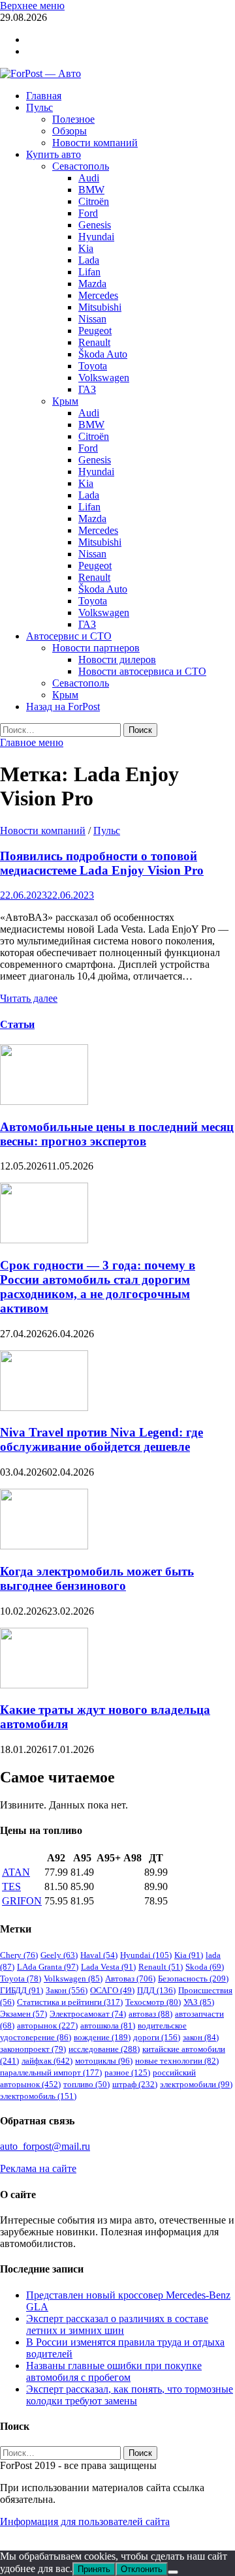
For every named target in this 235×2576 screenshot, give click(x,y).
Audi (89, 178)
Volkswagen (104, 378)
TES (11, 1886)
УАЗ (199, 2002)
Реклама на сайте (38, 2168)
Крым (65, 401)
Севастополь (81, 166)
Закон (67, 1990)
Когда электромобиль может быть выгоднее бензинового (97, 1578)
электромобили (196, 2084)
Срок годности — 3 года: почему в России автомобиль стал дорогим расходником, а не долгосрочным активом (98, 1287)
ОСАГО (112, 1990)
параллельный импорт (51, 2072)
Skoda (205, 1967)
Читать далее (29, 998)
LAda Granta (48, 1967)
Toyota (93, 366)
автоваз (150, 2014)
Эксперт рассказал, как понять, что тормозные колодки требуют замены (130, 2395)
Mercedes (98, 295)
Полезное (73, 119)
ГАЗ (87, 389)
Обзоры (70, 131)
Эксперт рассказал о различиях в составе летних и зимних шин (117, 2324)
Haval (99, 1955)
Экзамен (23, 2014)
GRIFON (22, 1901)
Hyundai (96, 237)
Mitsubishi (100, 307)
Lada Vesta (108, 1967)
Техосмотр (153, 2002)
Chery (19, 1955)
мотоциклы (104, 2061)
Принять (94, 2569)
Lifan (89, 272)
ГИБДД (22, 1990)
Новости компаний (95, 143)
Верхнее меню (32, 6)
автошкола (108, 2025)
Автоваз (130, 1979)
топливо (86, 2084)
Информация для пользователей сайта (85, 2522)
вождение (102, 2037)
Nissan (92, 319)
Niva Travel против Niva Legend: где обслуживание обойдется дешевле (102, 1439)
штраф (135, 2084)
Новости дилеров (117, 660)
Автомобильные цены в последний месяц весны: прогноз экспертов (117, 1134)
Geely (59, 1955)
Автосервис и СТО (69, 636)
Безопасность (193, 1979)
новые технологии (177, 2061)
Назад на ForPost (63, 706)
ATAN (16, 1872)
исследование (104, 2049)
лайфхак (47, 2061)
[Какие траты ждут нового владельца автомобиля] (44, 1685)
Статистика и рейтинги (70, 2002)
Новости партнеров (96, 648)
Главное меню (32, 742)
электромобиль (38, 2096)
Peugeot (95, 331)
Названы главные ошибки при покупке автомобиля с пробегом (114, 2371)
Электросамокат (88, 2014)
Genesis (95, 225)
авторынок (47, 2025)
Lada (89, 260)
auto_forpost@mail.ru (45, 2146)
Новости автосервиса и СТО (142, 671)
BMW (91, 190)
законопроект (33, 2049)
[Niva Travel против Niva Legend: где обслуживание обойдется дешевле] (44, 1407)
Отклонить (142, 2569)
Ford (88, 213)
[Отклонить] (173, 2572)
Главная (44, 96)
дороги (157, 2037)
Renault (94, 342)
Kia (86, 248)
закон (201, 2037)
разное (127, 2072)
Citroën (94, 201)
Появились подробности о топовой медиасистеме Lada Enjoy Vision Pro (102, 863)
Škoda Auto (103, 354)
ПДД (156, 1990)
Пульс (39, 107)
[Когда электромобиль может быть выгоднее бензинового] (44, 1546)
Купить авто (54, 154)
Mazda (92, 284)
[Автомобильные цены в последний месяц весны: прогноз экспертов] (44, 1101)
